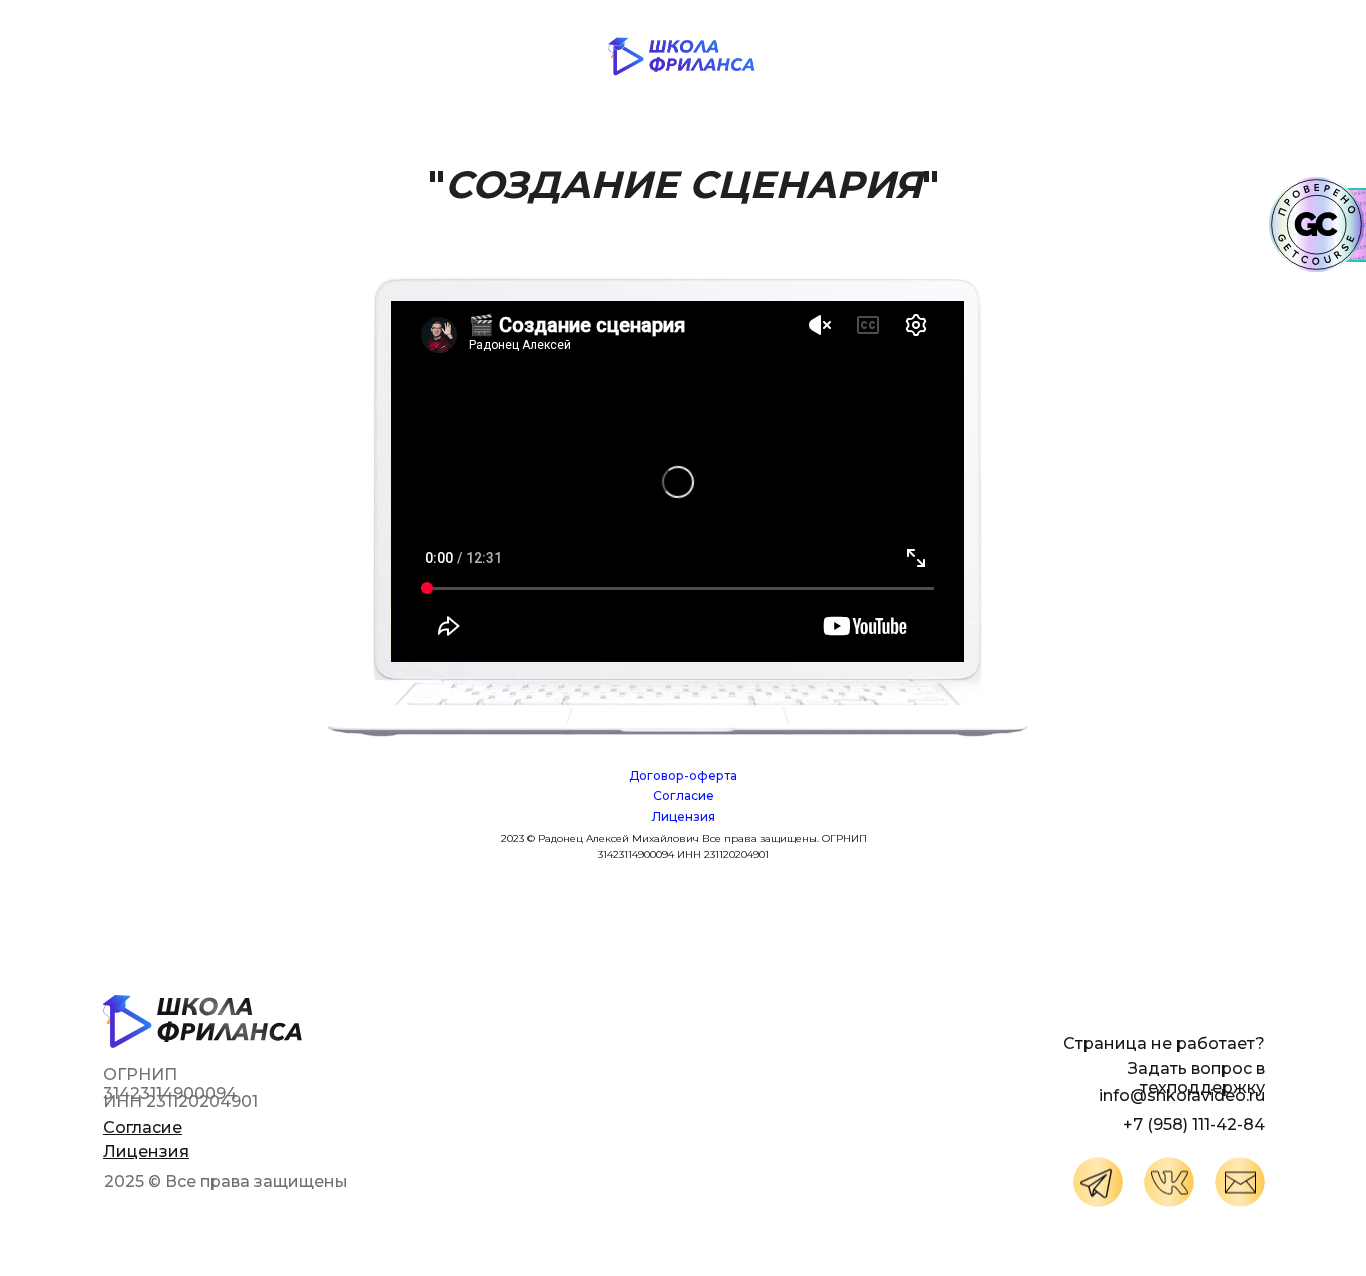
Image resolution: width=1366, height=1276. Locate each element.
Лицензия (683, 816)
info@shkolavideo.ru (1182, 1095)
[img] (1098, 1182)
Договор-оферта (683, 775)
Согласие (683, 795)
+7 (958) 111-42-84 (1194, 1124)
